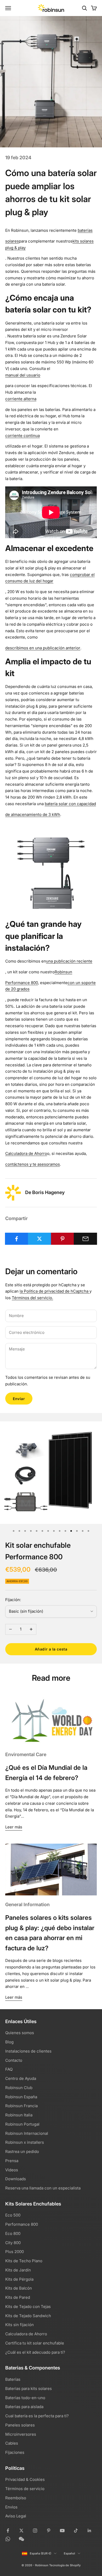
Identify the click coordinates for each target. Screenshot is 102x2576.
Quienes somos (20, 2033)
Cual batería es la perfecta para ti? (37, 2416)
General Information (27, 1904)
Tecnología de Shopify (65, 2565)
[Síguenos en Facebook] (8, 2531)
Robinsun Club (19, 2088)
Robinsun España (21, 2097)
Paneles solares (20, 2425)
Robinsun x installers (25, 2142)
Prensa (12, 2161)
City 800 (13, 2243)
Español (69, 2553)
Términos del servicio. (32, 1298)
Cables (12, 2443)
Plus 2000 (15, 2252)
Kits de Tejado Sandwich (28, 2316)
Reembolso (16, 2498)
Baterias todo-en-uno (25, 2398)
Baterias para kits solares (29, 2389)
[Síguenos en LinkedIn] (89, 2531)
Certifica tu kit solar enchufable (35, 2343)
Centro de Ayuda (21, 2078)
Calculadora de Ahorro (26, 2334)
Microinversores (21, 2434)
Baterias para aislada (24, 2407)
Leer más (14, 1827)
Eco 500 (13, 2215)
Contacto (14, 2060)
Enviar (19, 1399)
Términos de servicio (25, 2489)
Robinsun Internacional (27, 2133)
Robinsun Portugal (22, 2124)
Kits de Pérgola (19, 2279)
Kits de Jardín (18, 2270)
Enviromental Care (26, 1754)
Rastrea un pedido (22, 2151)
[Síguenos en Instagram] (35, 2531)
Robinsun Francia (21, 2106)
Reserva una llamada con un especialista (43, 2188)
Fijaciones (15, 2452)
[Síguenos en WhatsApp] (8, 2539)
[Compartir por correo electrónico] (85, 1239)
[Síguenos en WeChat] (21, 2539)
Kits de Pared (18, 2297)
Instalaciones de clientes (28, 2051)
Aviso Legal (16, 2516)
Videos (12, 2170)
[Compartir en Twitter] (40, 1239)
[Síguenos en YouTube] (62, 2531)
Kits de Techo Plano (24, 2261)
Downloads (16, 2179)
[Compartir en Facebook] (17, 1239)
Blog (9, 2042)
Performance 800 (22, 2224)
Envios (11, 2507)
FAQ (9, 2069)
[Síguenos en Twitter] (21, 2531)
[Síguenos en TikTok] (76, 2531)
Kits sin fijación (19, 2325)
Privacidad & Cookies (25, 2479)
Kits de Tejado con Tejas (28, 2307)
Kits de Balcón (19, 2288)
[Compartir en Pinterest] (63, 1239)
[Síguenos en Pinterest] (49, 2531)
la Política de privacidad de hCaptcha (55, 1291)
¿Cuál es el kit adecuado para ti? (35, 2352)
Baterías (13, 2379)
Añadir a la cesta (51, 1649)
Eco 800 (13, 2233)
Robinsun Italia (19, 2115)
